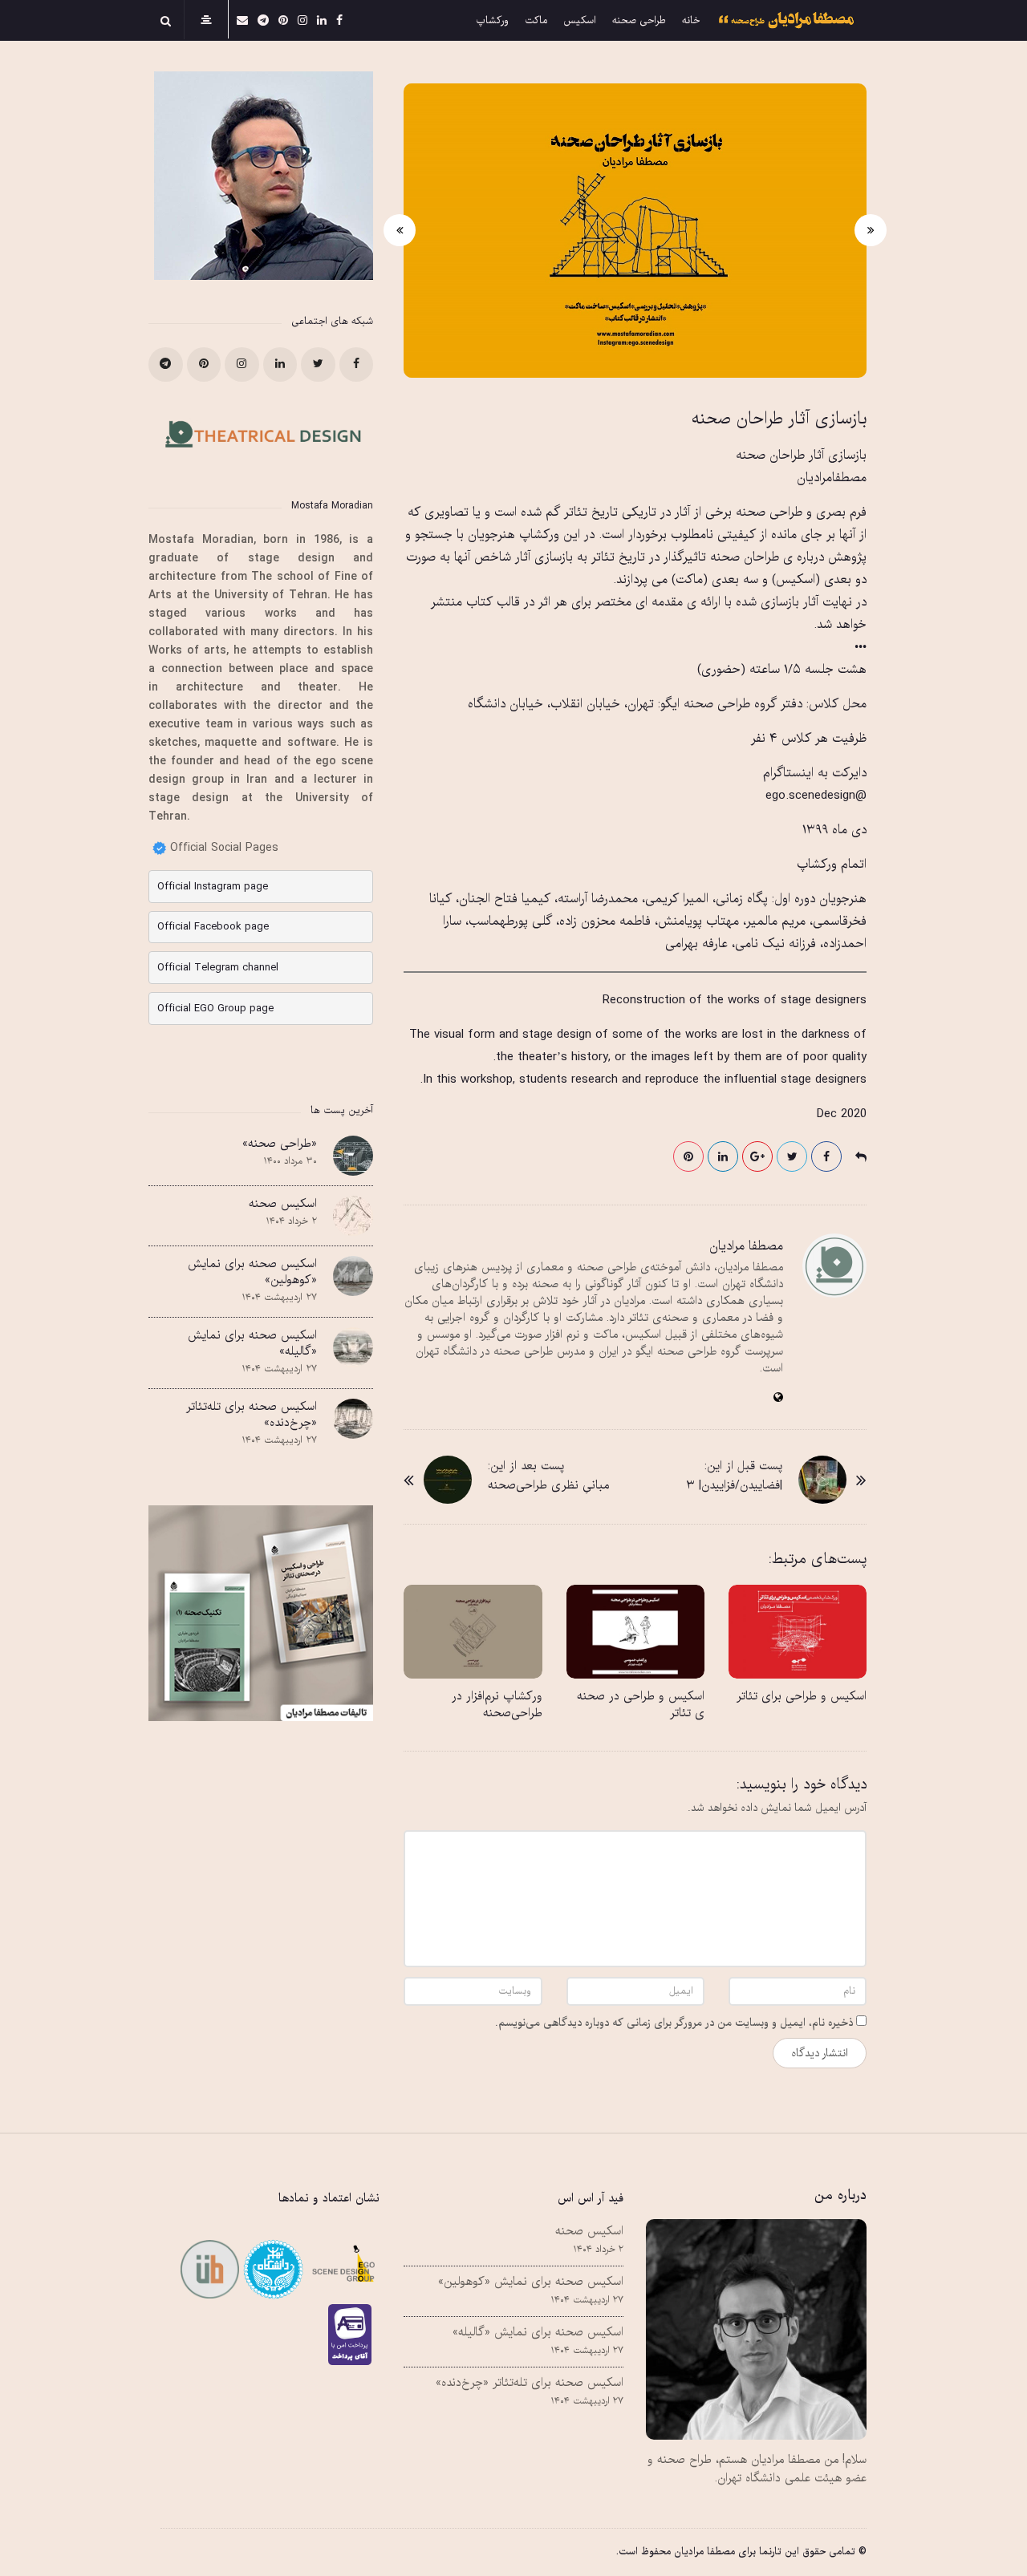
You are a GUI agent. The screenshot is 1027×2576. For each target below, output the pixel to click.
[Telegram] (263, 20)
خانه (691, 21)
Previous (871, 230)
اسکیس (580, 21)
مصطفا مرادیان (746, 1246)
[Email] (271, 2269)
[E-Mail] (242, 20)
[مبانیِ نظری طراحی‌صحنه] (448, 1480)
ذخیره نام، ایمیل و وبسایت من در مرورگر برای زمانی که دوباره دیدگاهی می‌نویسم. (674, 2023)
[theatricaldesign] (210, 2269)
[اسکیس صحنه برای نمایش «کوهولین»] (353, 1276)
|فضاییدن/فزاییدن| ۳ (734, 1485)
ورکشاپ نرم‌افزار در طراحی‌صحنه (497, 1705)
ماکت (536, 21)
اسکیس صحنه (283, 1204)
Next (400, 230)
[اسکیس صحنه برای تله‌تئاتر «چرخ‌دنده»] (353, 1419)
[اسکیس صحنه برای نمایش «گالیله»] (353, 1347)
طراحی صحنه (639, 21)
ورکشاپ (492, 21)
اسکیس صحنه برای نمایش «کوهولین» (252, 1272)
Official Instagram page (213, 887)
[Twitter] (318, 365)
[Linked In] (322, 20)
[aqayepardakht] (354, 2335)
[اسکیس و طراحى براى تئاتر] (798, 1632)
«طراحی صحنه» (280, 1144)
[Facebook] (339, 20)
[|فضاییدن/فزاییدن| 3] (822, 1480)
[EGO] (341, 2269)
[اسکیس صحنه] (353, 1216)
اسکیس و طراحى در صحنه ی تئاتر (641, 1705)
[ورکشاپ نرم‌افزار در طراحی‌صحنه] (473, 1632)
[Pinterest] (283, 20)
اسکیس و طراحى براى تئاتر (802, 1696)
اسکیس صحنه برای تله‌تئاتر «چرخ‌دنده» (252, 1415)
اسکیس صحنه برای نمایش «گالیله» (252, 1343)
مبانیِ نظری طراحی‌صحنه (548, 1485)
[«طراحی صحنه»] (353, 1156)
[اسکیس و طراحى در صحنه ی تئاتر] (635, 1632)
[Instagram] (302, 20)
